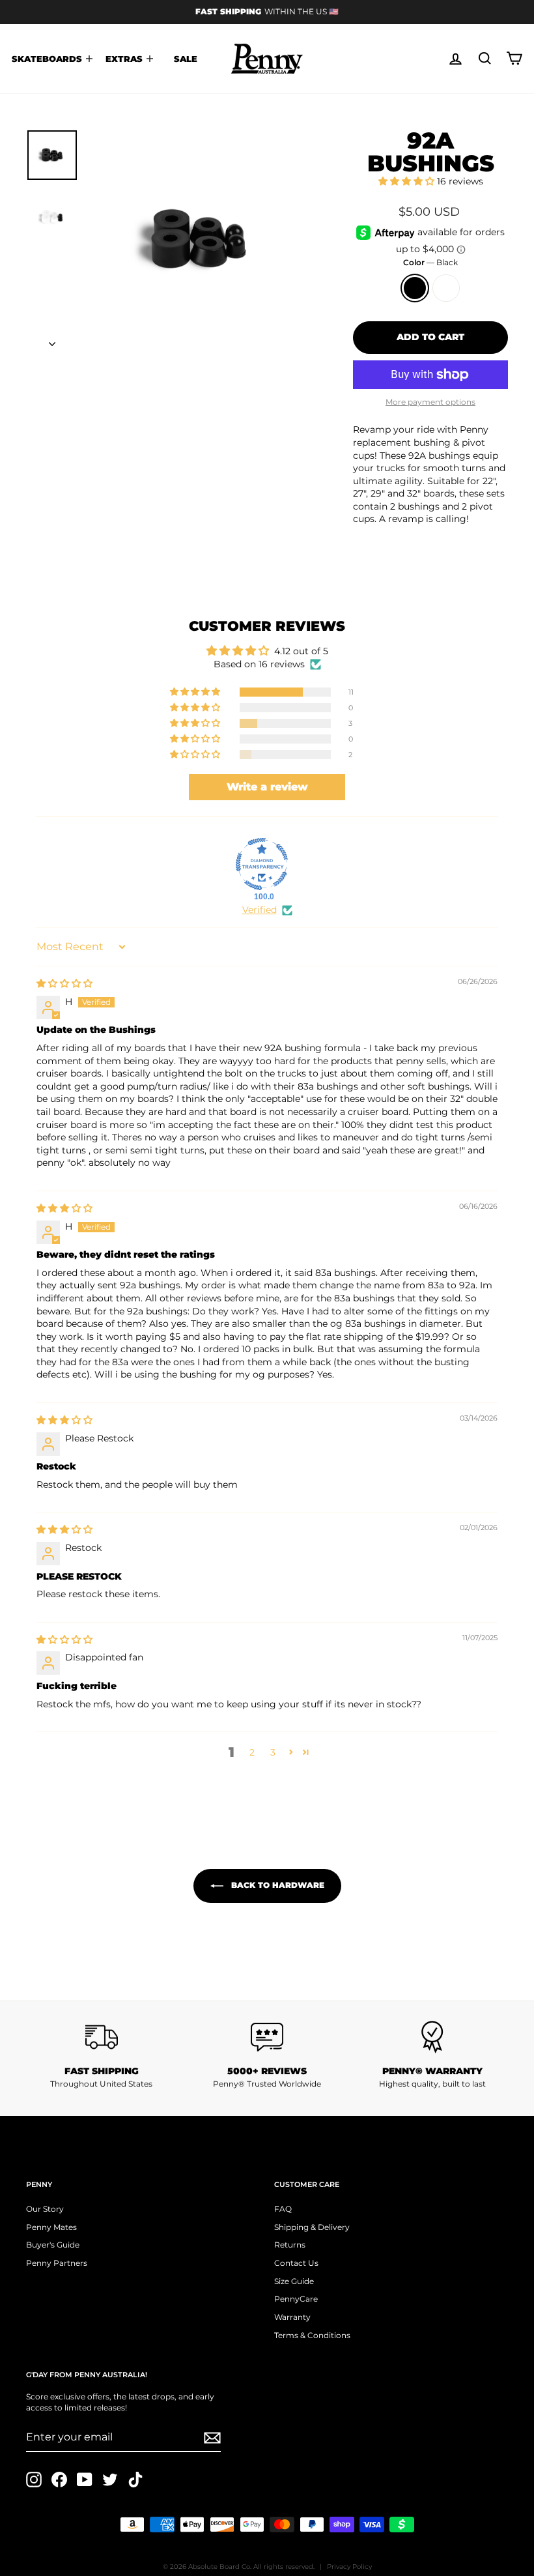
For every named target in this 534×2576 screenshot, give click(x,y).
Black (415, 288)
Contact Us (296, 2263)
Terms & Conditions (312, 2335)
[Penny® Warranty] (432, 2037)
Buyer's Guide (53, 2245)
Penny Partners (57, 2263)
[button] (408, 181)
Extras (125, 59)
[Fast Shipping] (102, 2037)
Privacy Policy (349, 2567)
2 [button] (252, 1752)
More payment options (430, 402)
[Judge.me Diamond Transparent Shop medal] (262, 864)
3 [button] (273, 1752)
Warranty (292, 2317)
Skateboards (48, 59)
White (446, 288)
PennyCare (296, 2299)
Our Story (45, 2209)
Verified (260, 910)
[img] (64, 983)
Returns (290, 2245)
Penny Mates (51, 2227)
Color (430, 262)
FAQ (283, 2209)
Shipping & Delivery (312, 2227)
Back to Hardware (276, 1885)
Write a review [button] (267, 787)
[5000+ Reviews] (267, 2037)
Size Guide (294, 2281)
